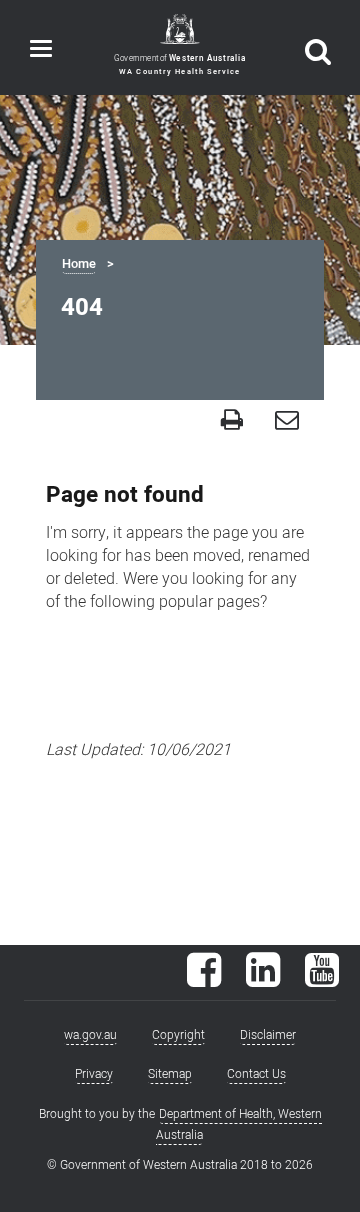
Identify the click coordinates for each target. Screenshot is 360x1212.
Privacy (94, 1074)
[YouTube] (322, 980)
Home (79, 264)
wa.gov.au (90, 1035)
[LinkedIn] (263, 980)
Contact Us (256, 1074)
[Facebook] (204, 980)
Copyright (178, 1035)
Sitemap (170, 1074)
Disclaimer (268, 1035)
